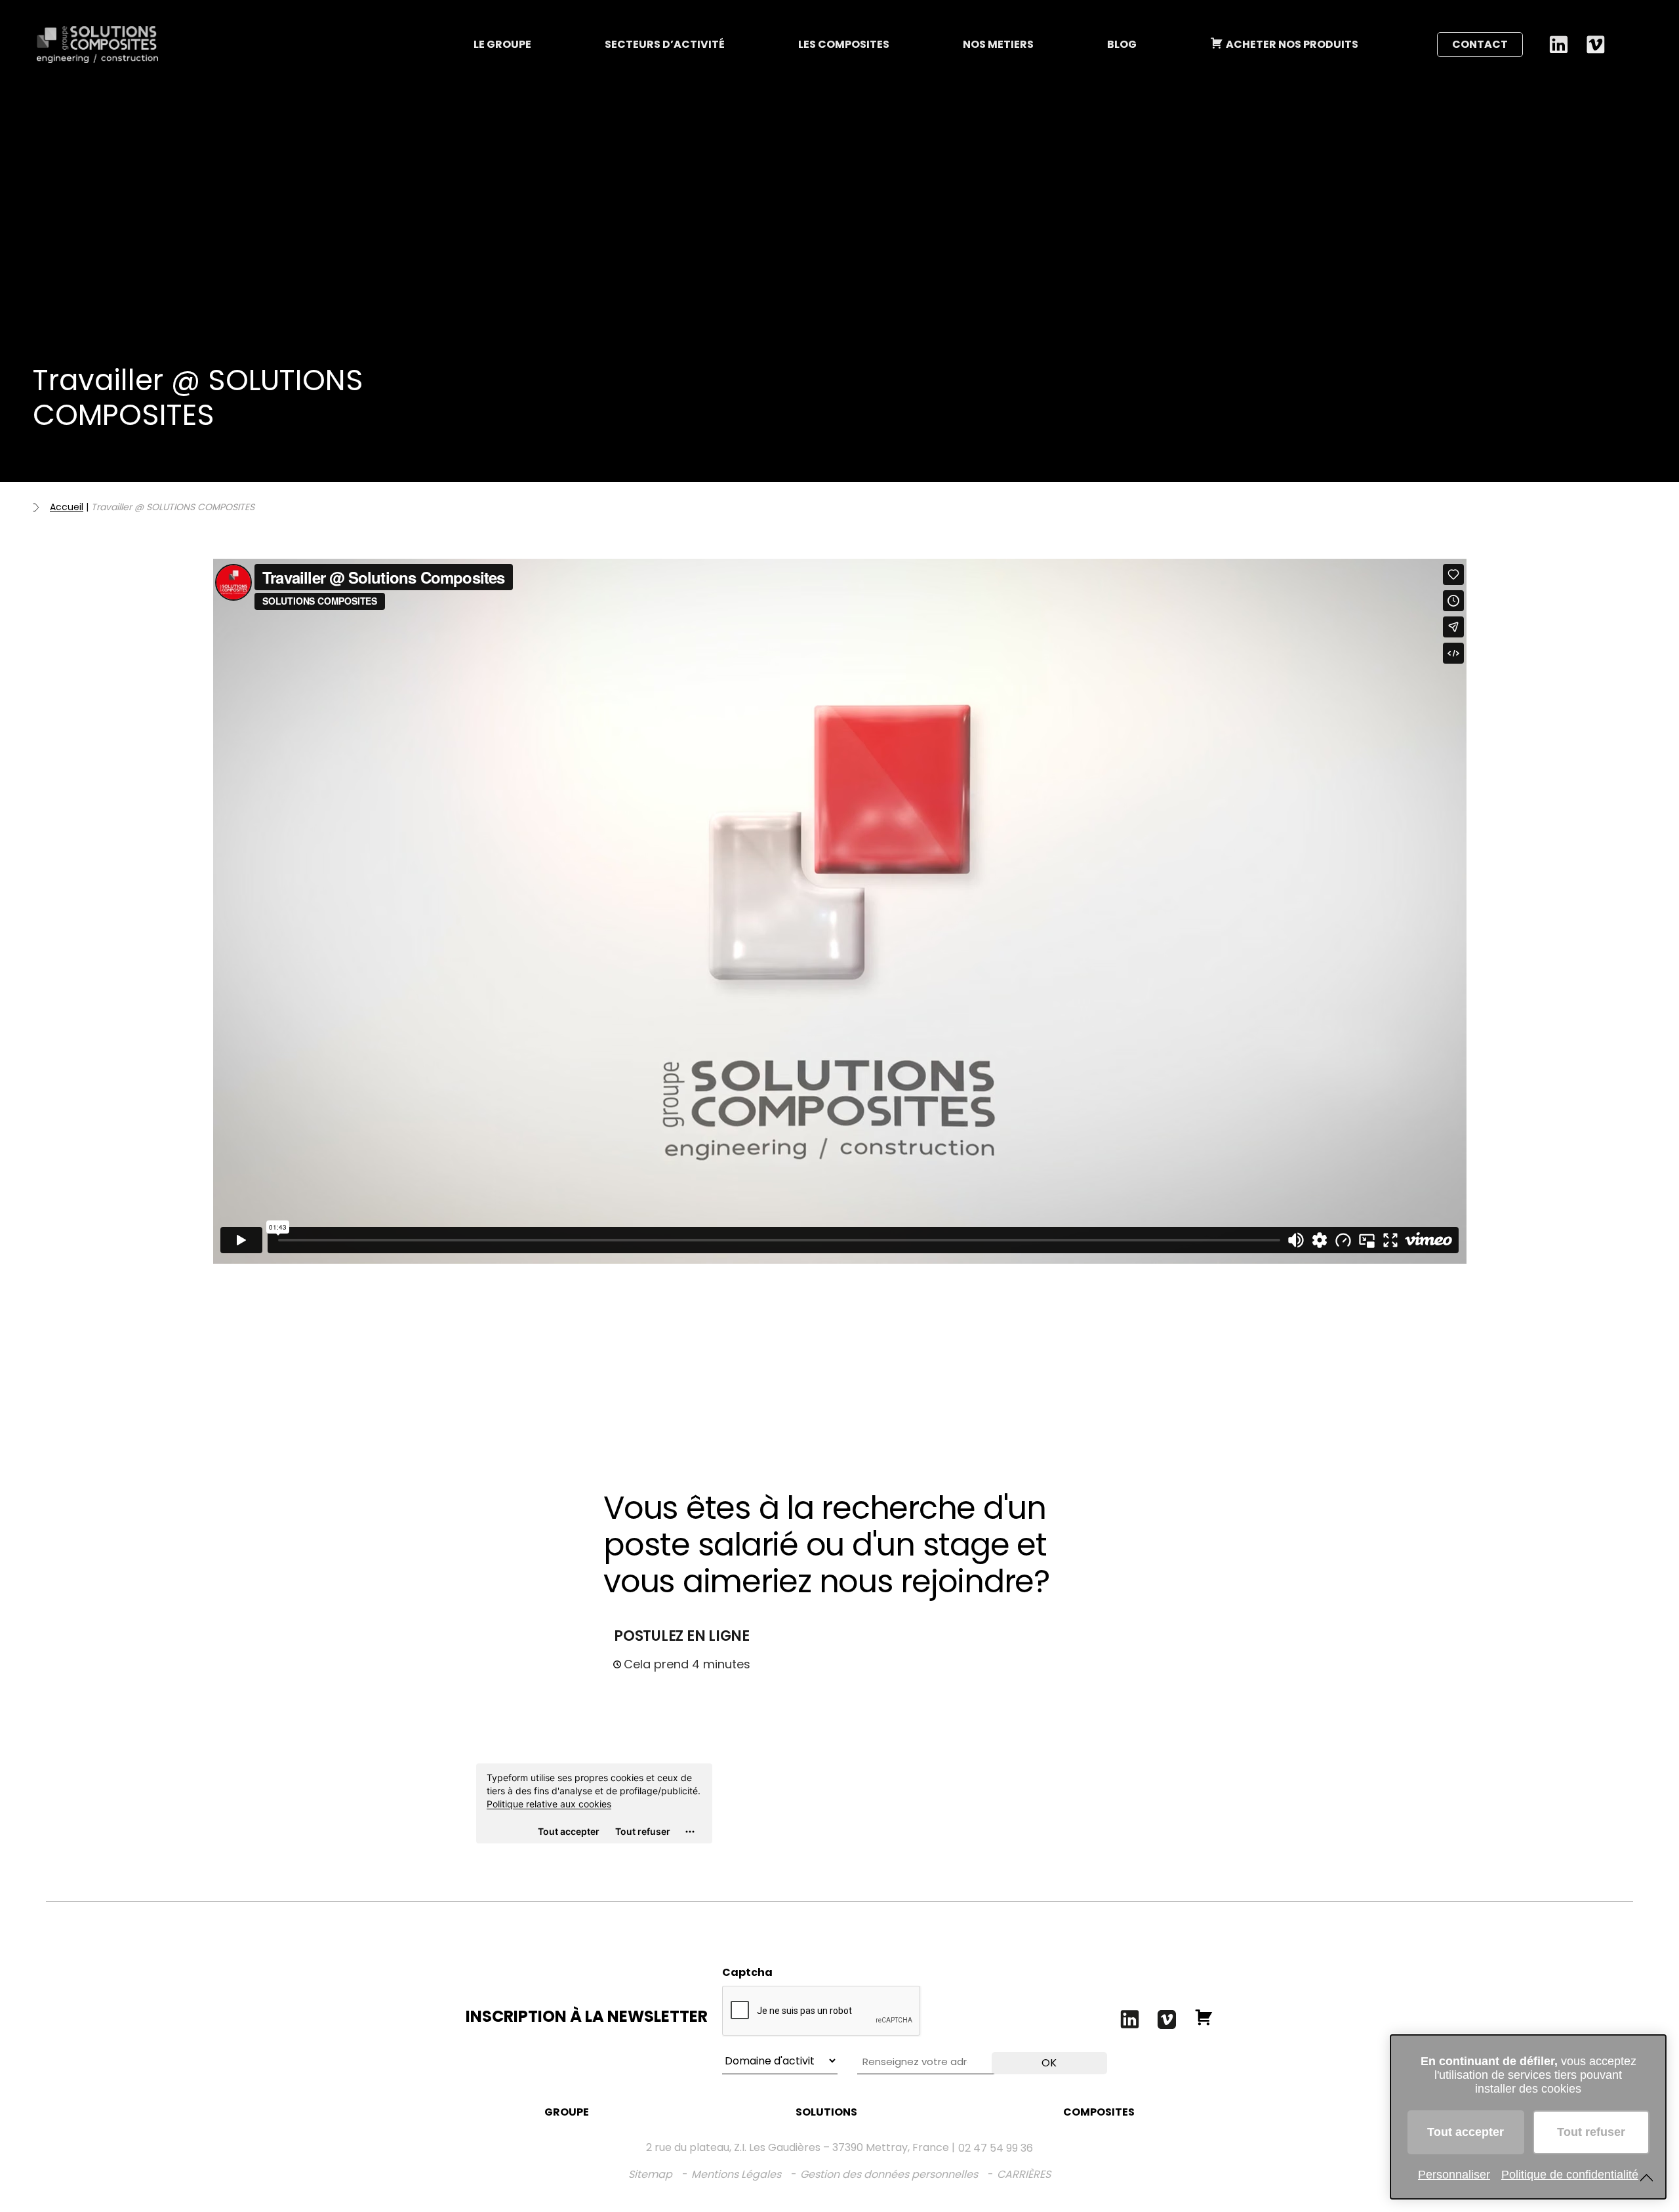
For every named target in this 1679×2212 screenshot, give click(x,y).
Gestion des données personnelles (889, 2174)
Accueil (67, 507)
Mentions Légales (736, 2174)
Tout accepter (1466, 2132)
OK (1049, 2063)
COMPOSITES (1099, 2112)
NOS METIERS (998, 44)
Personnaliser (1454, 2175)
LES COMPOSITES (844, 44)
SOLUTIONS (826, 2112)
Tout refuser (1591, 2132)
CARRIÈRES (1024, 2174)
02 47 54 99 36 (996, 2148)
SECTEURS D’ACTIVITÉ (665, 44)
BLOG (1122, 44)
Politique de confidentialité (1570, 2175)
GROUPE (567, 2112)
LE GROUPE (502, 44)
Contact (1480, 44)
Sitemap (650, 2174)
